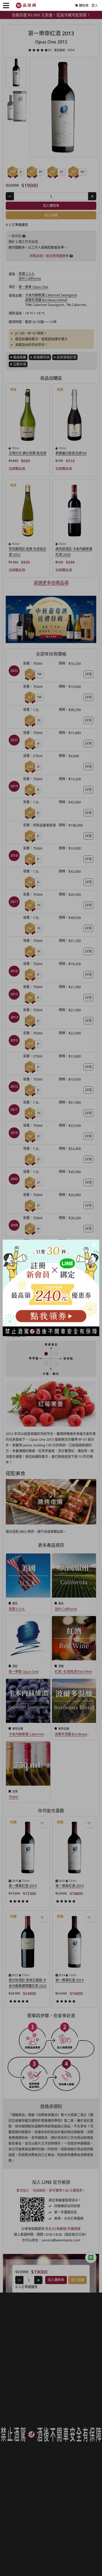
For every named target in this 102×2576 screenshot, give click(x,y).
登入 (95, 6)
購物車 (84, 6)
